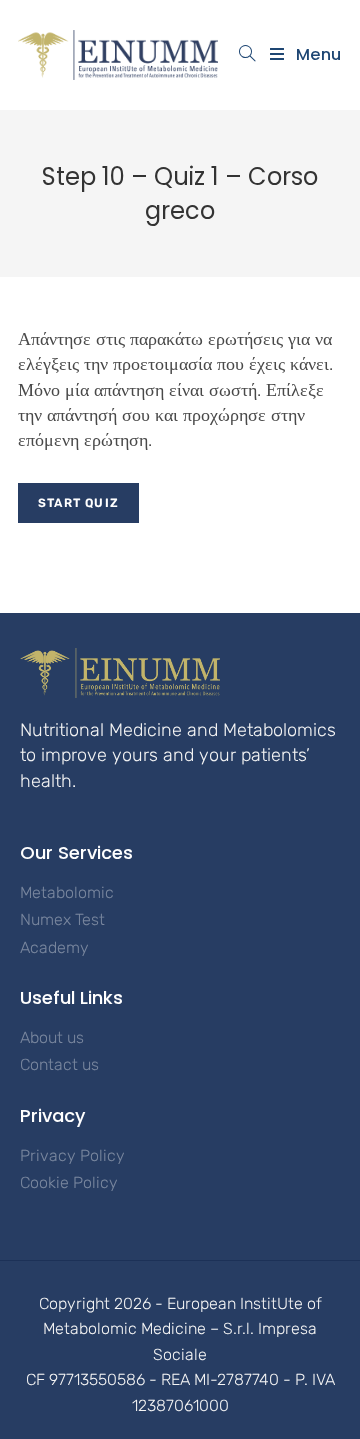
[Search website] (247, 55)
